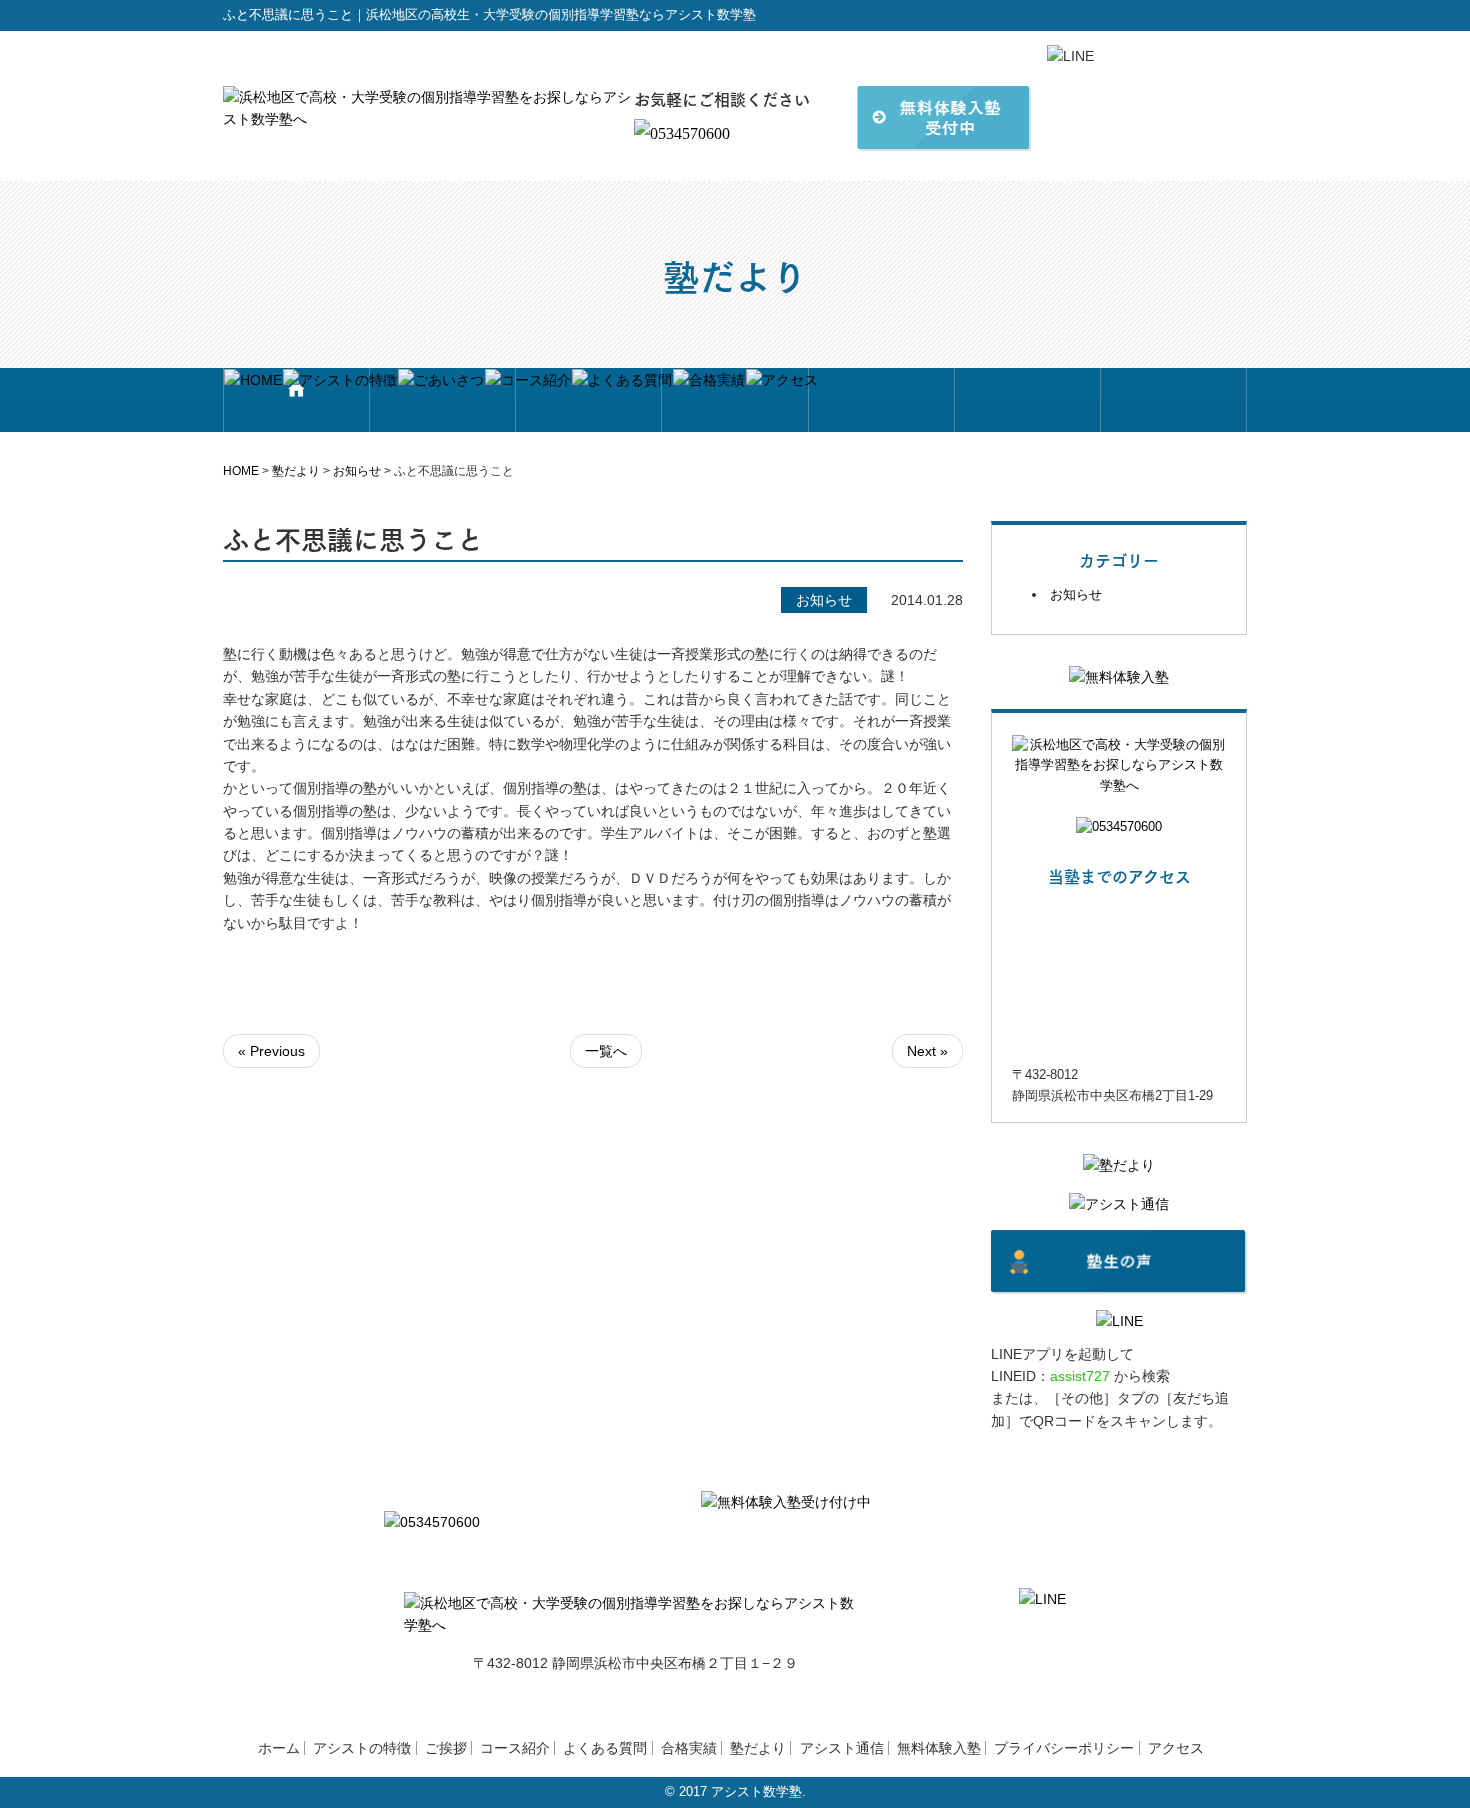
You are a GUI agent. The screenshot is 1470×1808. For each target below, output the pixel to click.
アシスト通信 (842, 1748)
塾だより (296, 471)
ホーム (279, 1748)
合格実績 (689, 1748)
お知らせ (357, 471)
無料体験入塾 (939, 1748)
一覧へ (606, 1051)
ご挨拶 (446, 1748)
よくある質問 (605, 1748)
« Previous (271, 1051)
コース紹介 (515, 1748)
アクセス (1176, 1748)
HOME (241, 471)
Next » (927, 1051)
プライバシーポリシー (1064, 1748)
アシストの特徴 (362, 1748)
